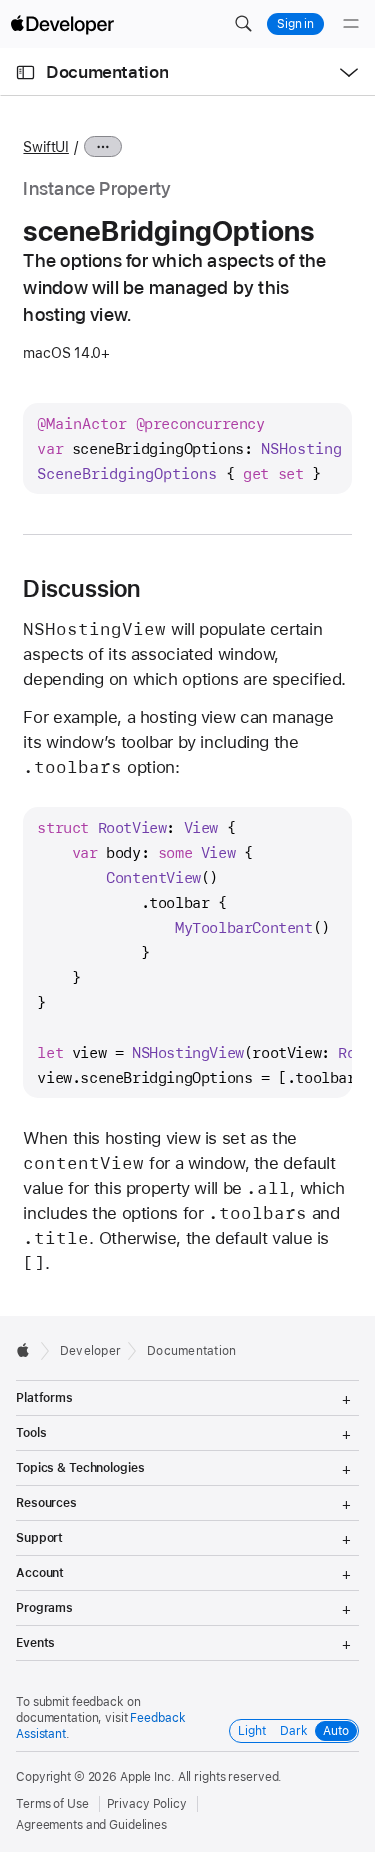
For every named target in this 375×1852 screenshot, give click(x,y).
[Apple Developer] (62, 24)
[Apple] (28, 1350)
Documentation (107, 72)
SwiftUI (45, 147)
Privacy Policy (147, 1804)
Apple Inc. (147, 1777)
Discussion (81, 589)
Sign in (295, 24)
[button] (243, 24)
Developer (90, 1351)
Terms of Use (52, 1804)
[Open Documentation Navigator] (25, 72)
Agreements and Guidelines (91, 1825)
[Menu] (351, 24)
